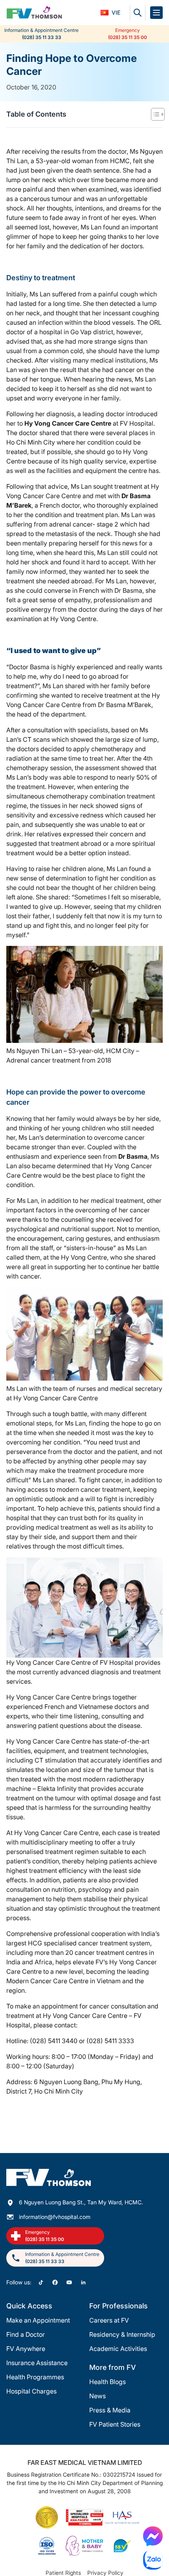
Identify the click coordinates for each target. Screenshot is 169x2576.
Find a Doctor (26, 2334)
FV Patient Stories (115, 2424)
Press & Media (110, 2410)
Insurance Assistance (37, 2363)
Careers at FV (109, 2320)
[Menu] (156, 13)
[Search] (138, 13)
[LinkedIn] (83, 2282)
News (97, 2396)
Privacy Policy (105, 2573)
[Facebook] (55, 2282)
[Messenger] (153, 2536)
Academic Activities (118, 2349)
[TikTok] (41, 2282)
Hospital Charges (31, 2391)
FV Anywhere (26, 2349)
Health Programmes (35, 2377)
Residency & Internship (122, 2334)
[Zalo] (153, 2560)
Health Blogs (107, 2382)
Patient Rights (63, 2573)
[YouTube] (69, 2282)
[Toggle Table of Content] (154, 114)
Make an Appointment (38, 2320)
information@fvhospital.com (55, 2217)
